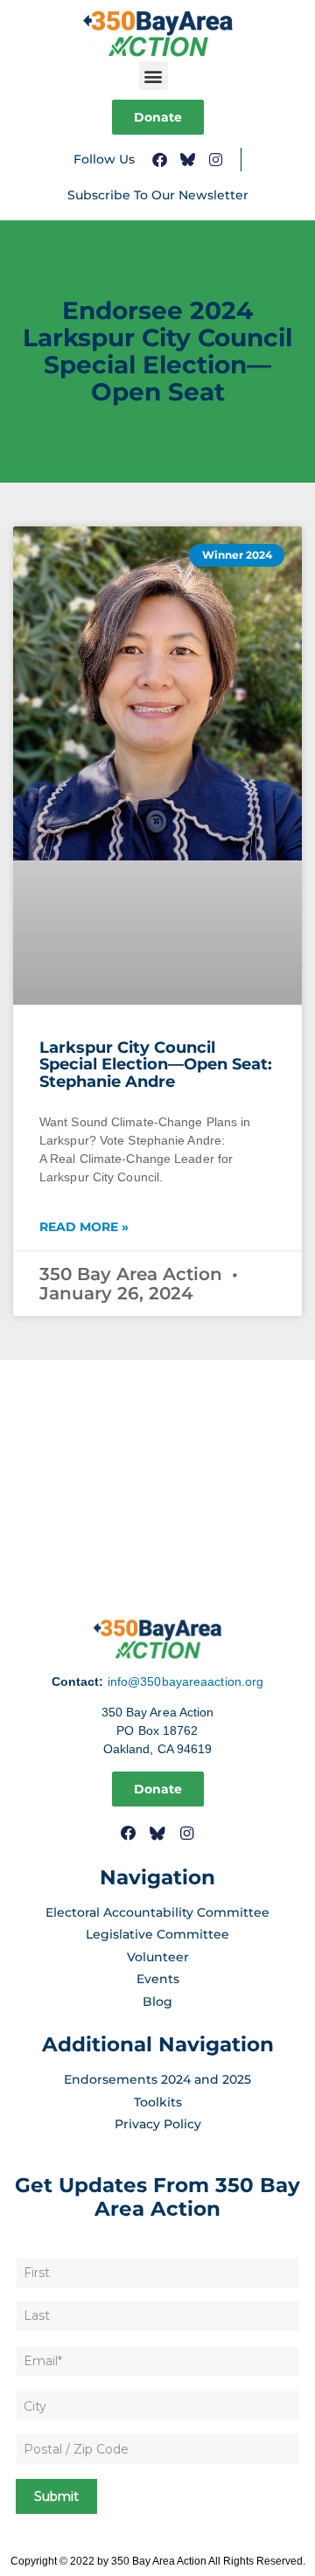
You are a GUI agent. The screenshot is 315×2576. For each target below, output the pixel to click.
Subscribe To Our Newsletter (158, 195)
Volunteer (158, 1957)
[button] (154, 76)
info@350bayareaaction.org (186, 1681)
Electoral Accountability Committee (157, 1912)
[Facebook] (160, 160)
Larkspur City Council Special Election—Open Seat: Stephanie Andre (156, 1065)
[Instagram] (216, 160)
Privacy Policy (158, 2124)
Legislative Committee (157, 1934)
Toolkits (158, 2102)
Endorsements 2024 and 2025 (157, 2079)
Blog (157, 2002)
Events (158, 1979)
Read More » (84, 1227)
